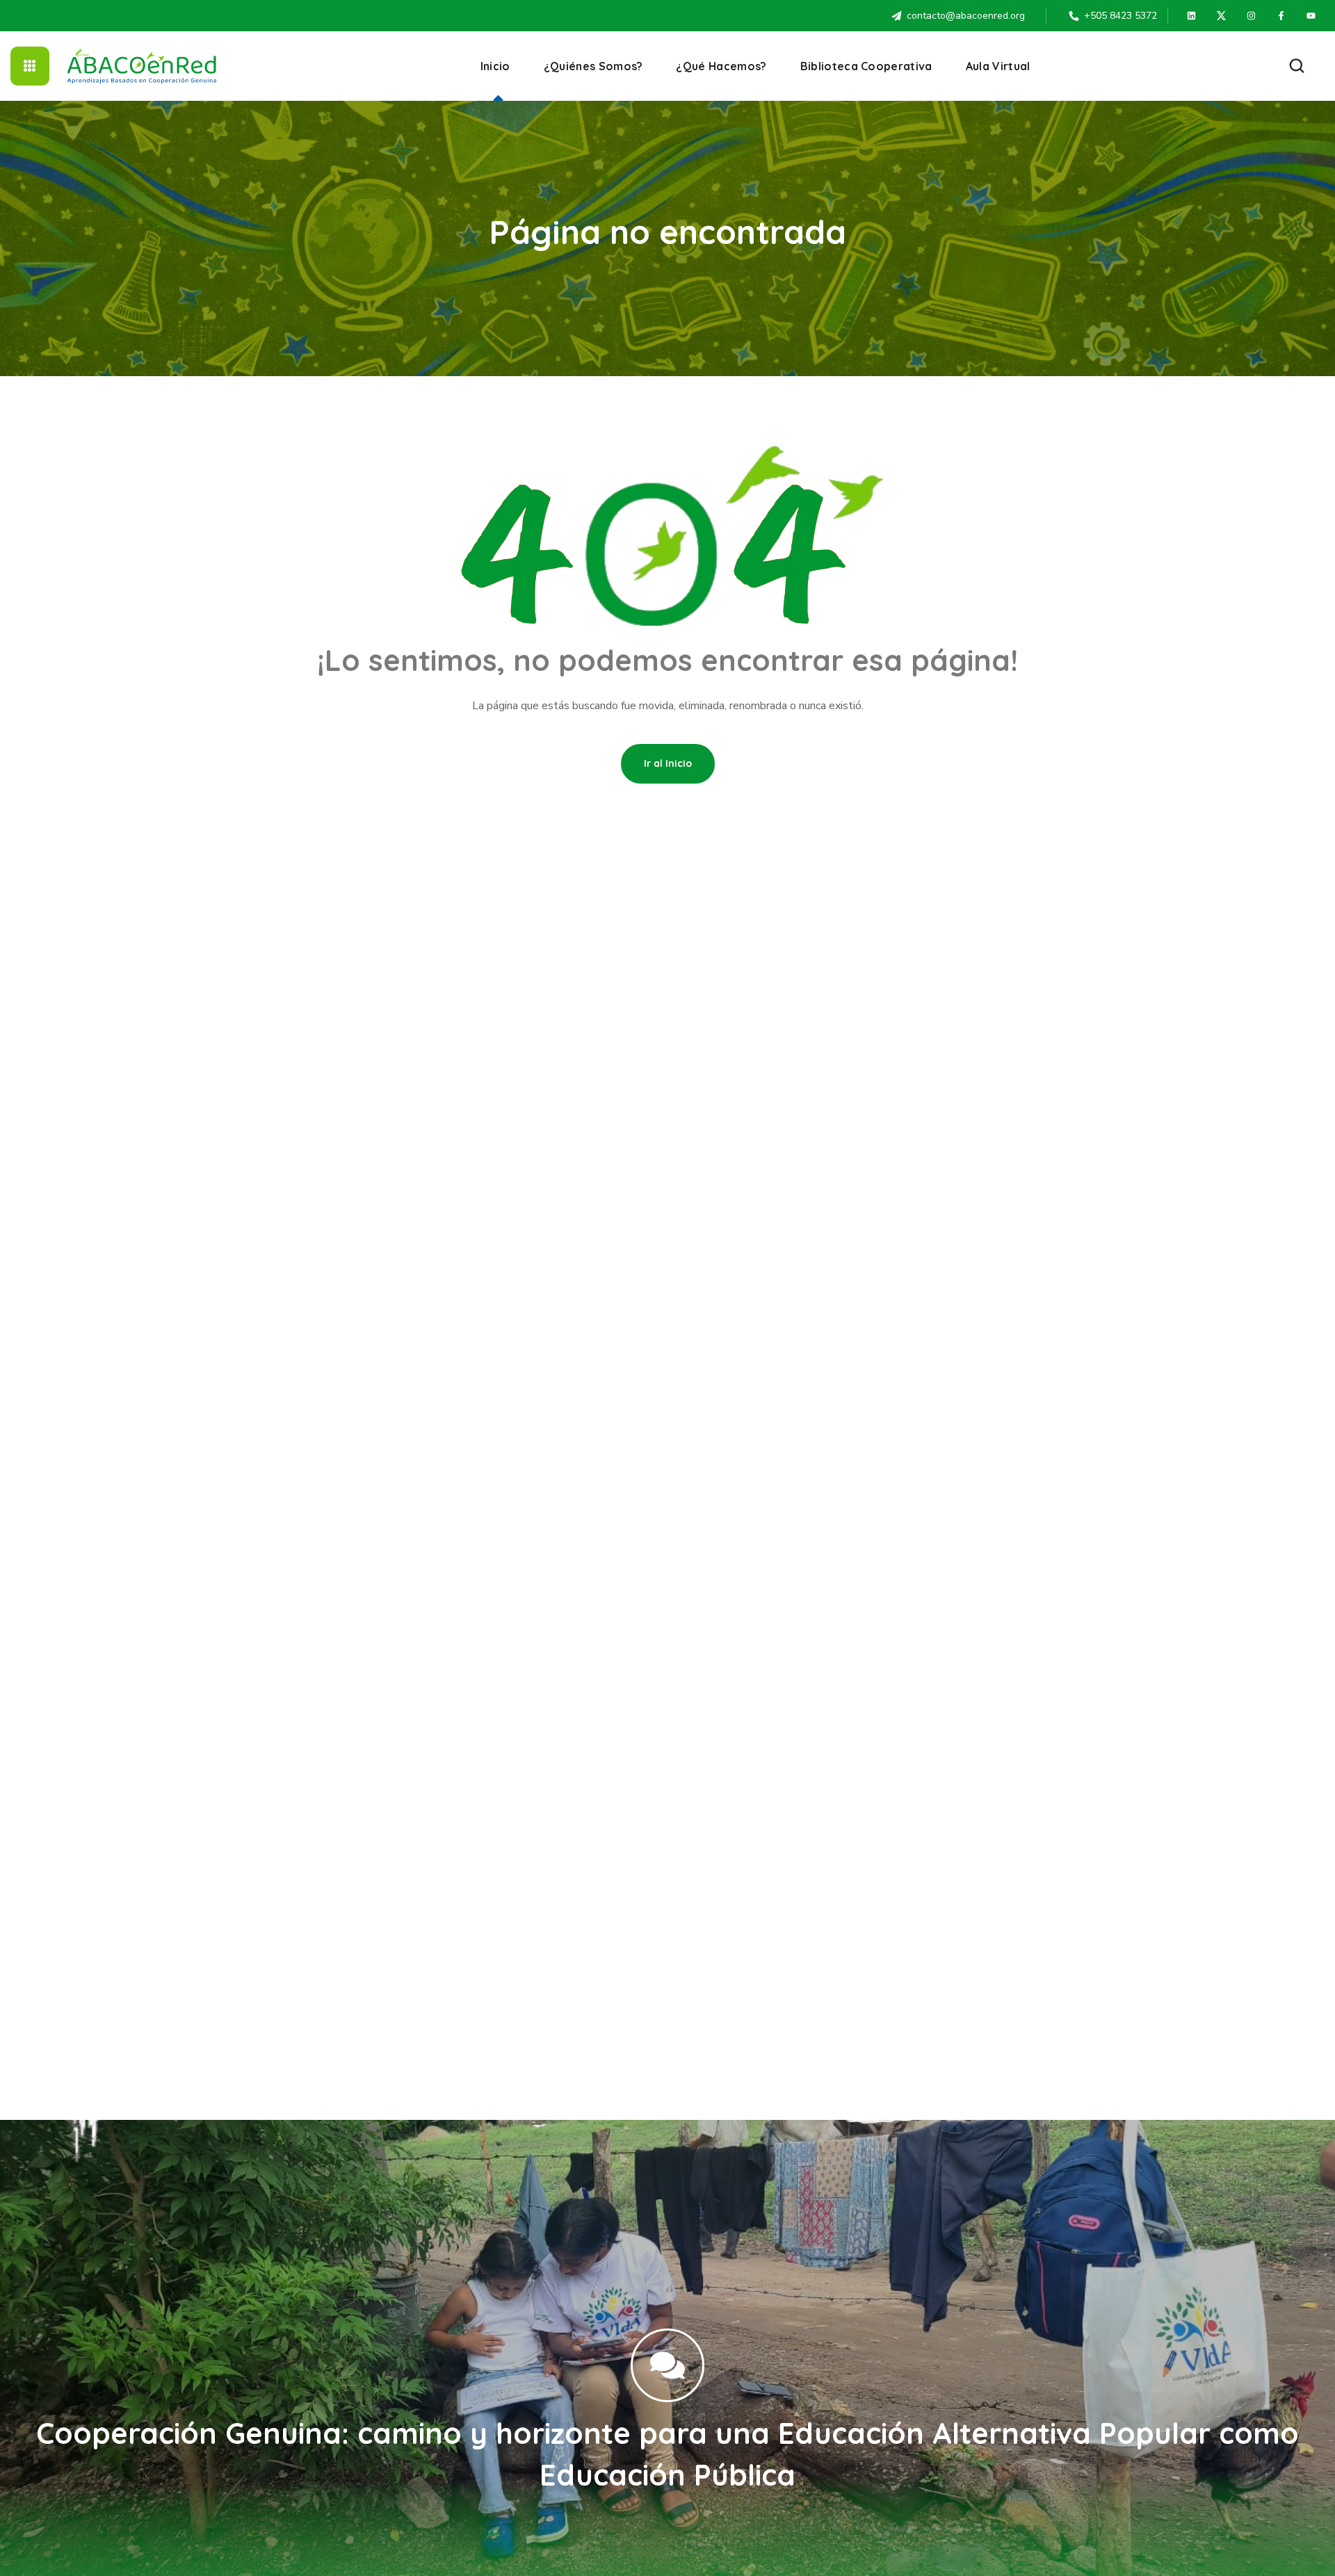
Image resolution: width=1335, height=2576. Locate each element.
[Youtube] (1311, 16)
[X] (1222, 16)
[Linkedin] (1192, 16)
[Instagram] (1252, 16)
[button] (1297, 66)
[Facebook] (1281, 16)
